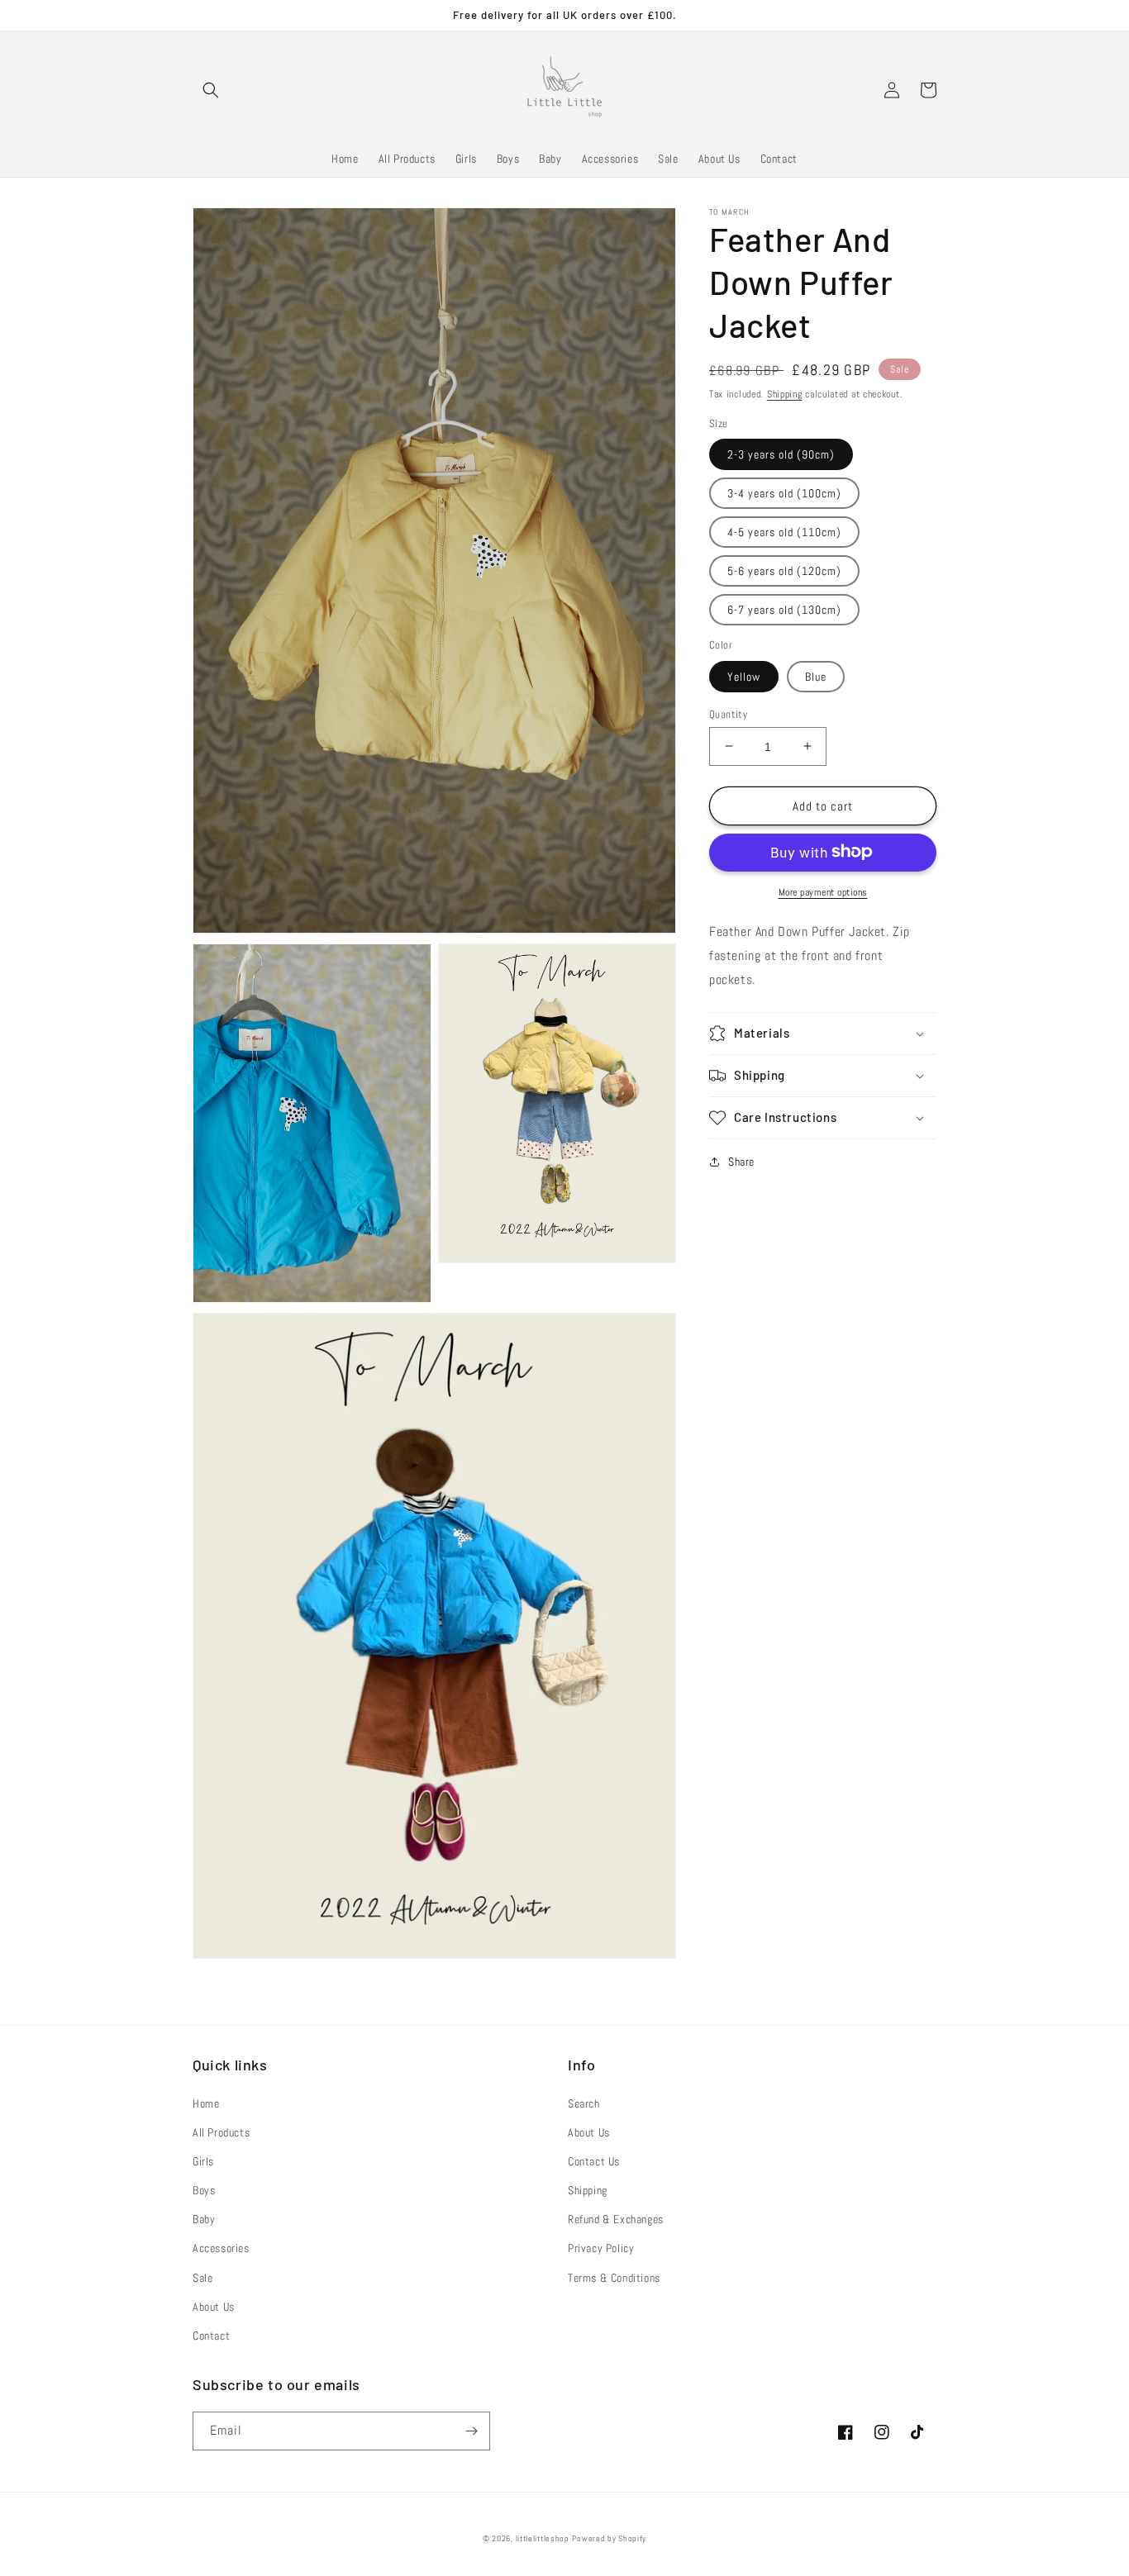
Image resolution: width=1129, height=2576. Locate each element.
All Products (221, 2132)
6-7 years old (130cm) (784, 609)
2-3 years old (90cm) (781, 454)
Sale (202, 2278)
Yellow (744, 676)
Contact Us (594, 2161)
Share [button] (741, 1162)
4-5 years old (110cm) (784, 531)
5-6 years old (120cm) (784, 570)
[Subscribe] (471, 2431)
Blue (816, 676)
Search (584, 2103)
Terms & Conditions (614, 2278)
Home (206, 2103)
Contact (211, 2336)
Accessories (221, 2248)
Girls (203, 2161)
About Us (214, 2307)
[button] (211, 90)
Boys (204, 2190)
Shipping (785, 394)
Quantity (728, 713)
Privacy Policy (601, 2248)
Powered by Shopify (609, 2538)
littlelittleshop (543, 2538)
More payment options (823, 891)
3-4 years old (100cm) (784, 492)
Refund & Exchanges (616, 2219)
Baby (204, 2219)
